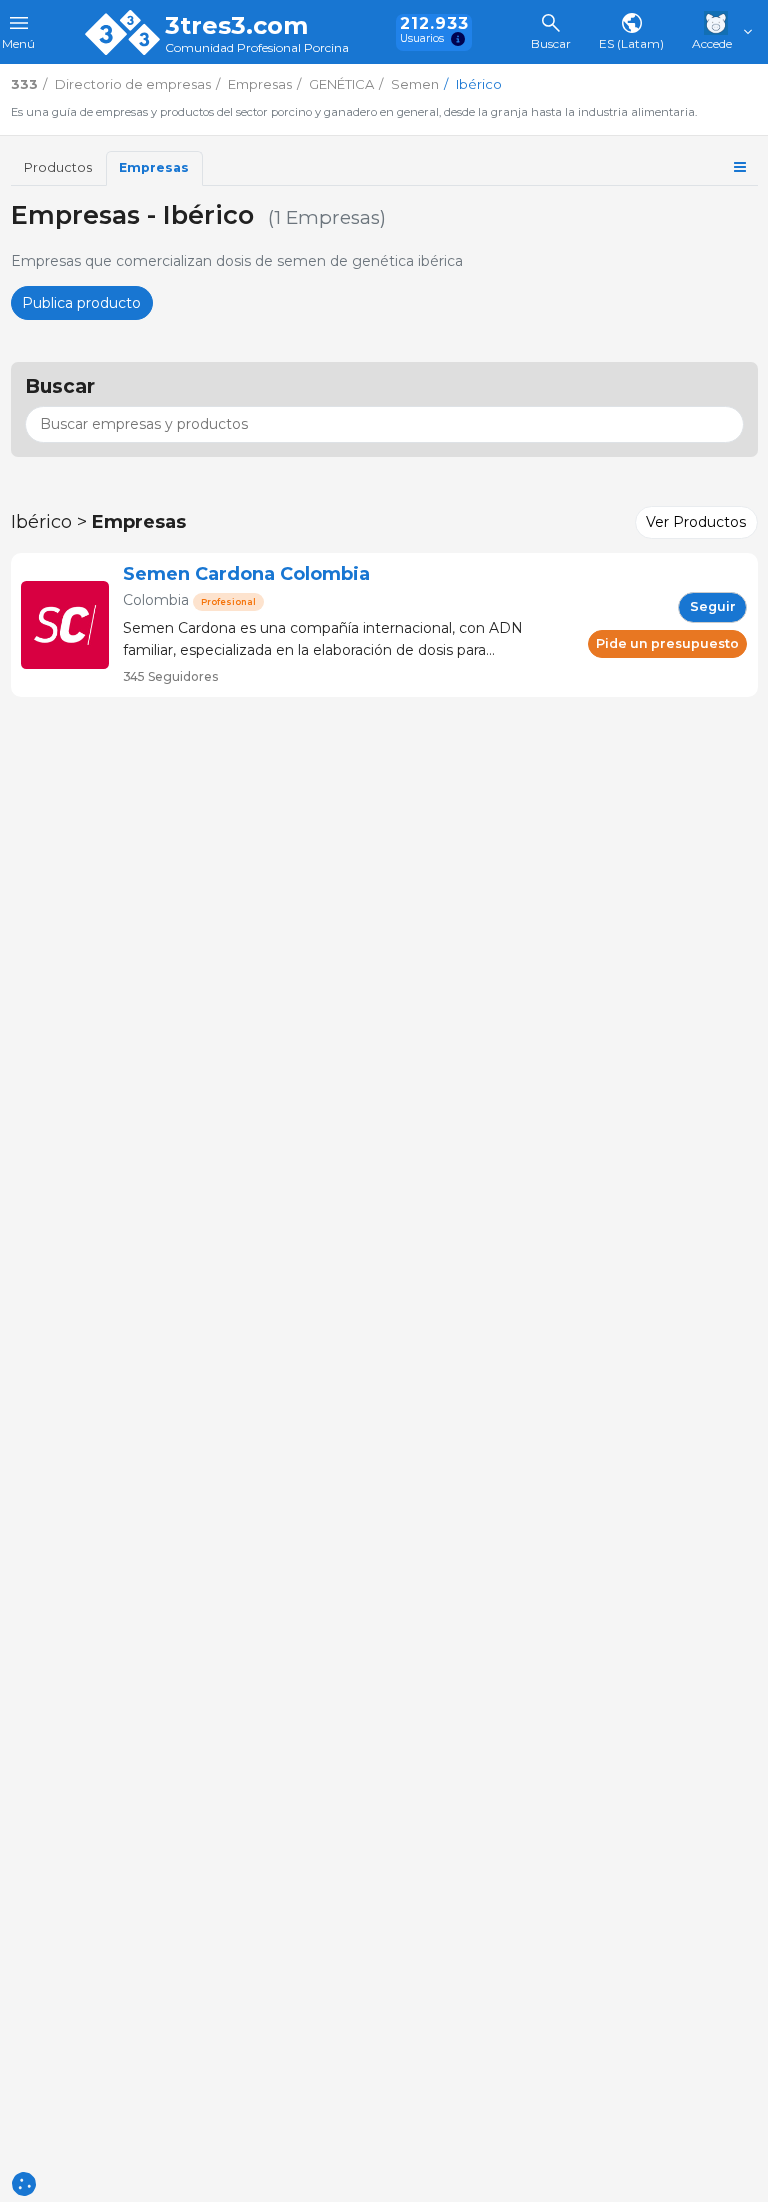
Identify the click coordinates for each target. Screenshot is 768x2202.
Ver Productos (696, 522)
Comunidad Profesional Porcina (257, 48)
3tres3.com (236, 26)
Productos (58, 167)
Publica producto (81, 303)
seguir (713, 606)
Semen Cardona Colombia (246, 574)
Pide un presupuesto (667, 643)
